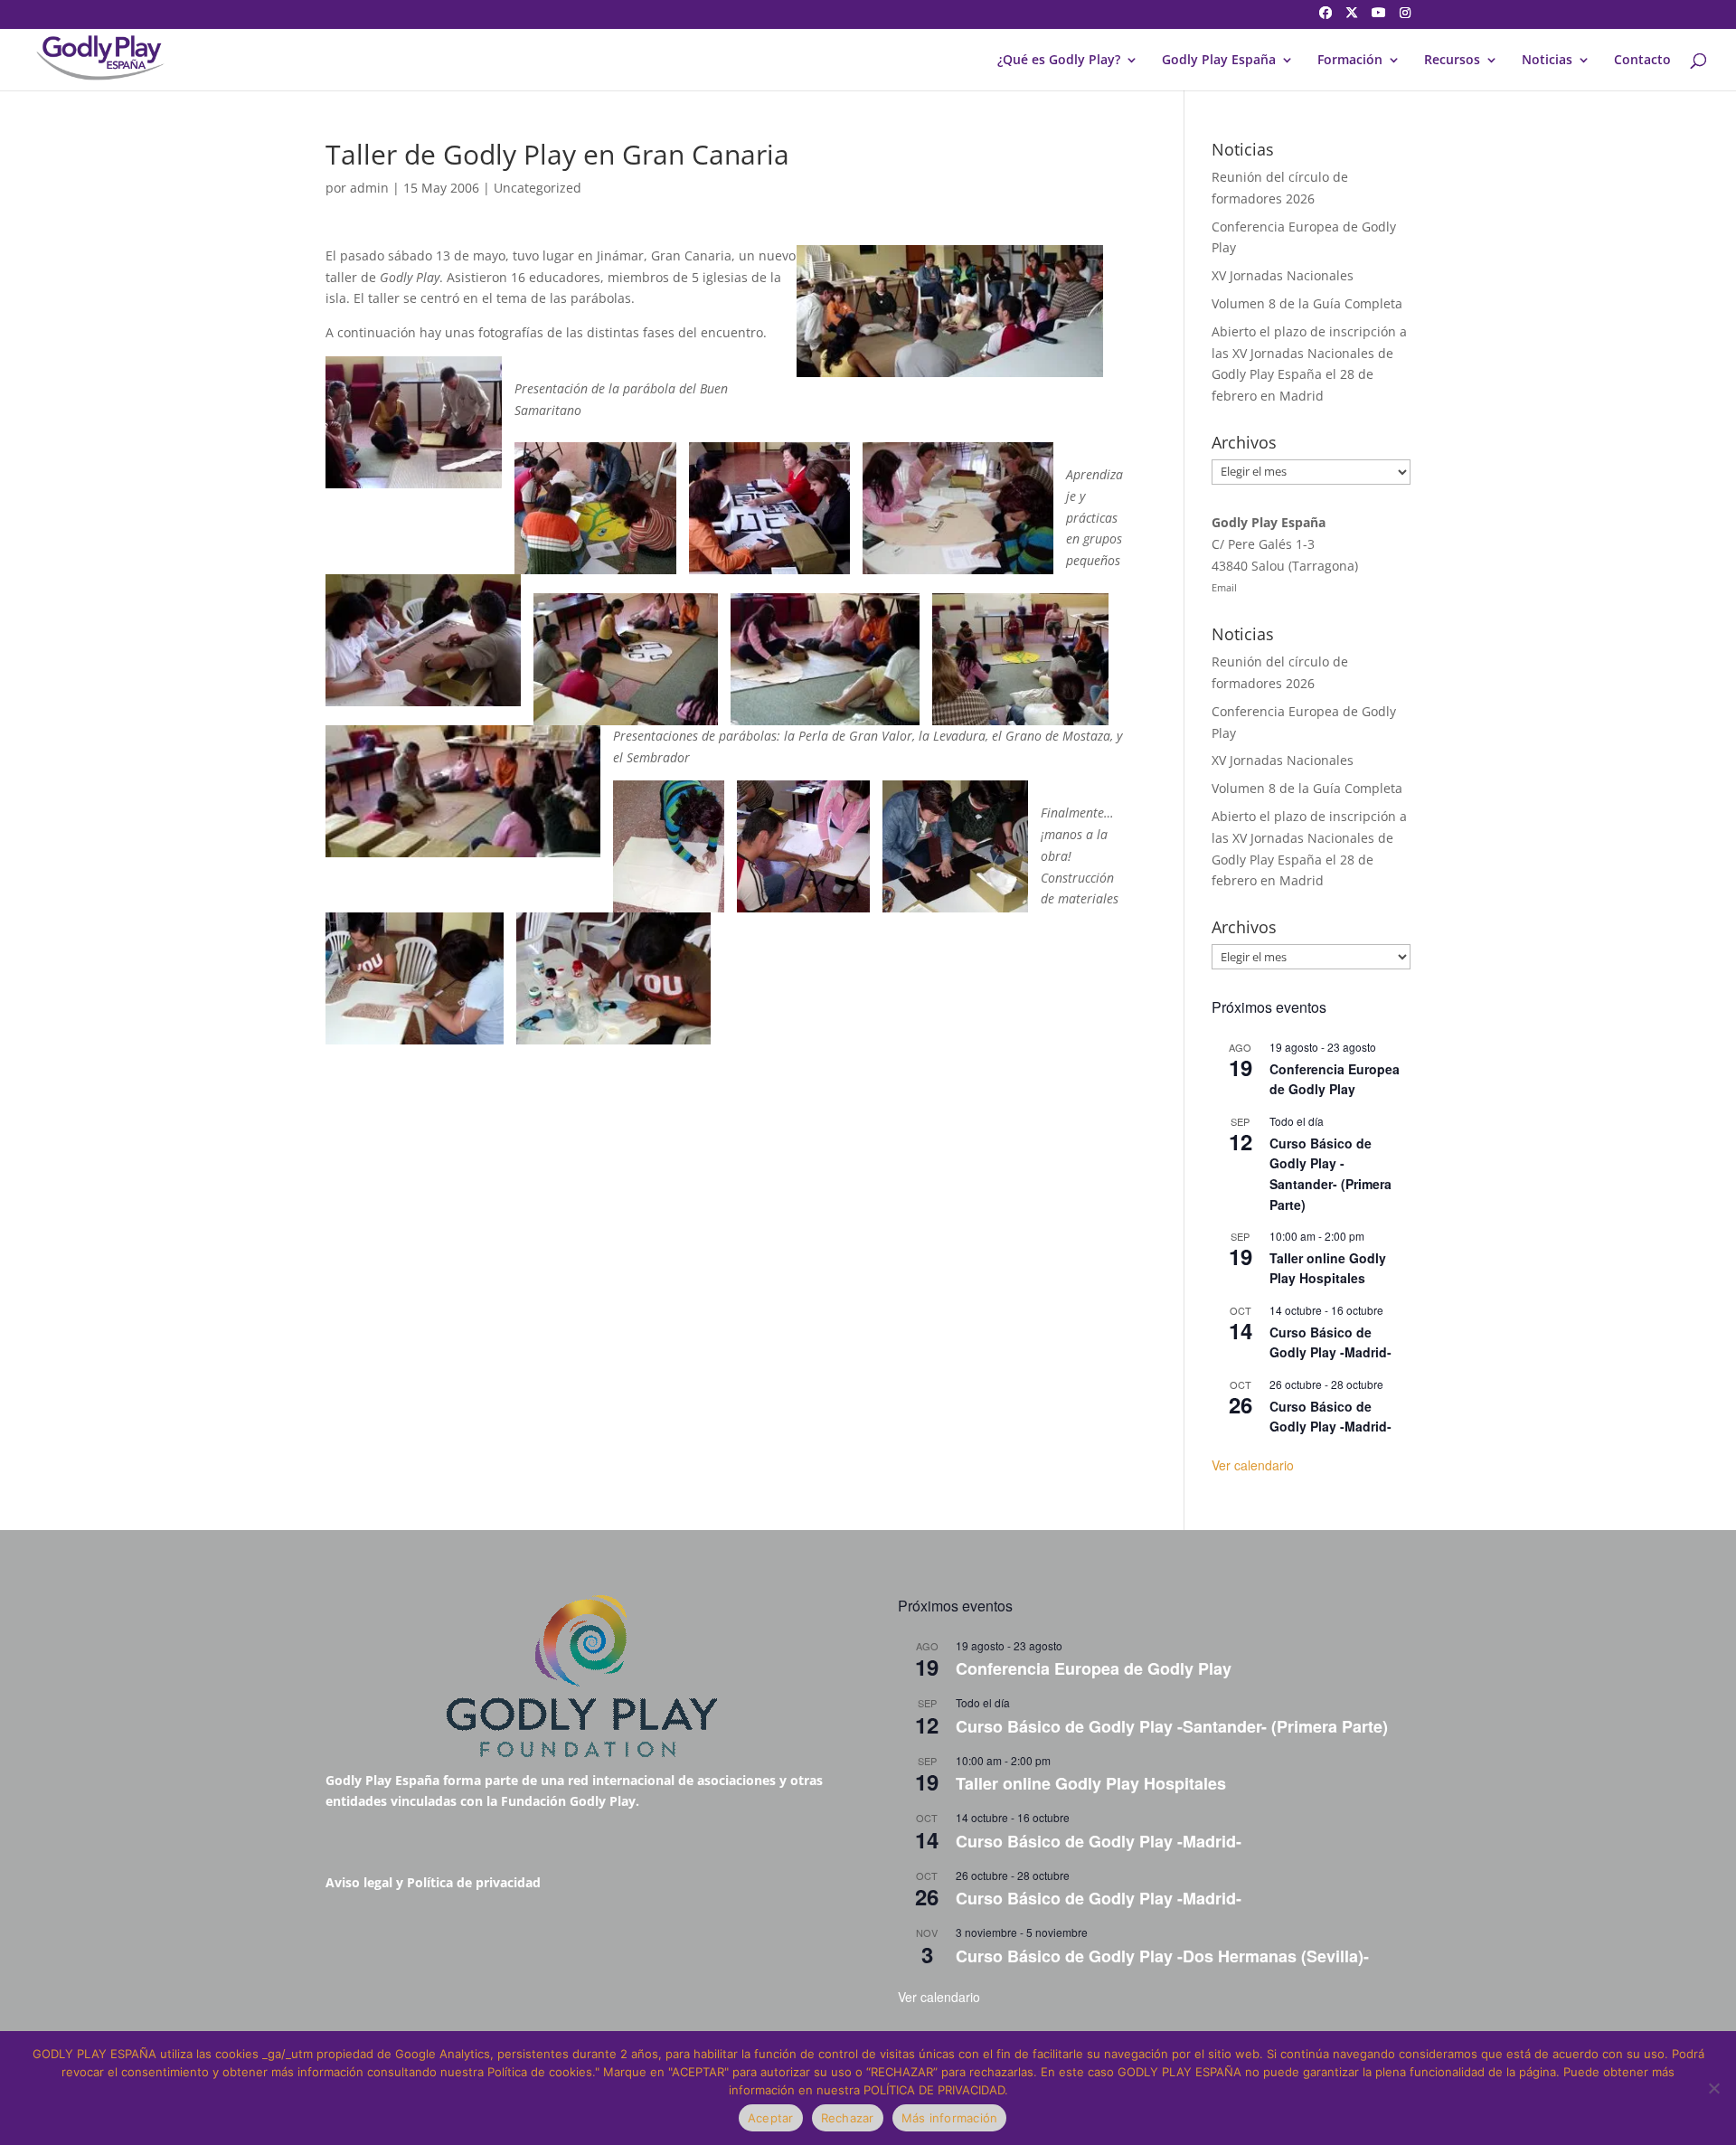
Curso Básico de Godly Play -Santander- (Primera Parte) (1330, 1174)
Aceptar (771, 2118)
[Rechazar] (1713, 2088)
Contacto (1642, 61)
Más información (950, 2118)
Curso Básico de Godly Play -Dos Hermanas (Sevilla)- (1162, 1956)
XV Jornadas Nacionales (1283, 275)
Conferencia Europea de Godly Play (1335, 1079)
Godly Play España (1219, 61)
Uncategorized (538, 188)
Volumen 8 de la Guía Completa (1307, 303)
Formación (1350, 61)
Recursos (1452, 61)
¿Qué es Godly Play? (1059, 61)
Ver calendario (1253, 1465)
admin (369, 188)
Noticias (1547, 61)
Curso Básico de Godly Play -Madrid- (1330, 1342)
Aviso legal (359, 1882)
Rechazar (848, 2118)
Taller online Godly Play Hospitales (1328, 1268)
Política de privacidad (474, 1882)
